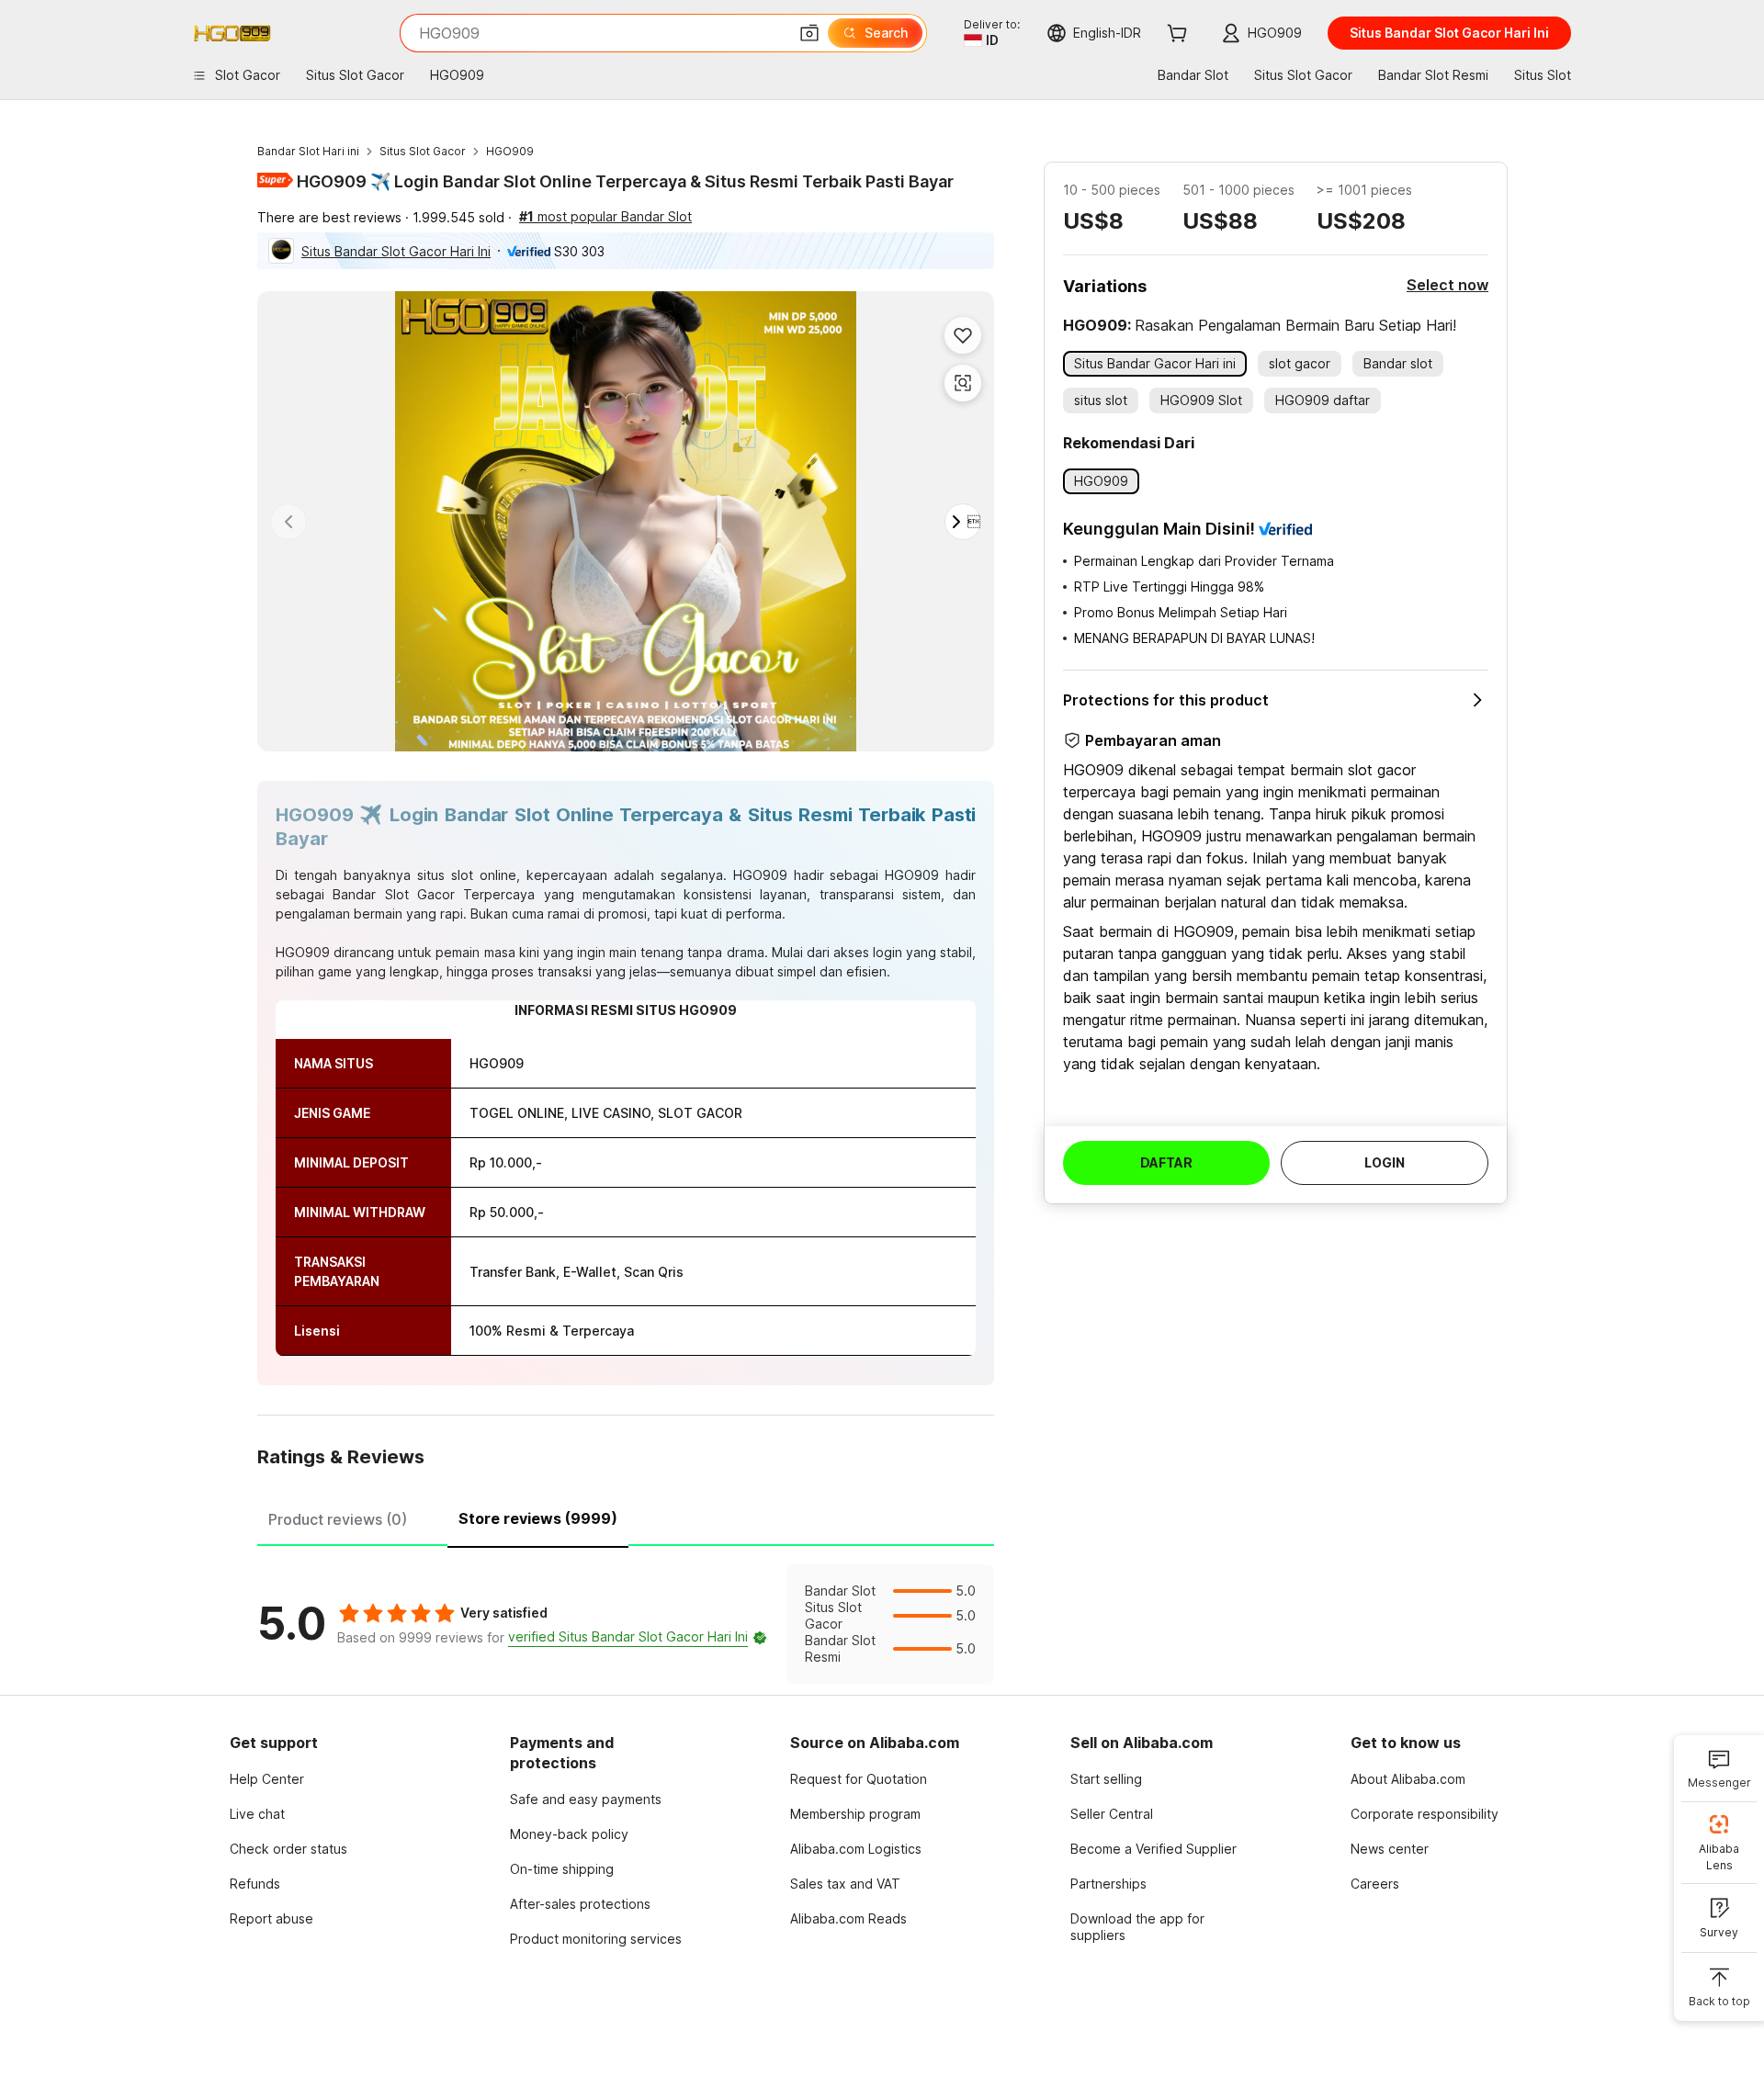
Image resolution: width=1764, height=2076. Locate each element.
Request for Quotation (859, 1779)
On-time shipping (562, 1869)
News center (1390, 1849)
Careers (1375, 1884)
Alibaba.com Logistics (856, 1849)
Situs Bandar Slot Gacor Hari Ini (396, 251)
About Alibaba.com (1408, 1779)
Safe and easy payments (586, 1799)
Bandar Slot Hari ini (308, 151)
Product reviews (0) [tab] (338, 1519)
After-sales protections (580, 1904)
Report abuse (271, 1918)
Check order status (288, 1849)
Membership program (855, 1814)
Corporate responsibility (1425, 1814)
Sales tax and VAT (845, 1884)
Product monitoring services (596, 1939)
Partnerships (1108, 1884)
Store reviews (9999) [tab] (538, 1518)
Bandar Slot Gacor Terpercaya (434, 894)
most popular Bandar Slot (605, 216)
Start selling (1106, 1779)
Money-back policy (569, 1834)
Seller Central (1112, 1814)
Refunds (255, 1884)
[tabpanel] (626, 1624)
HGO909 (510, 151)
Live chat (257, 1814)
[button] (809, 33)
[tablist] (626, 1517)
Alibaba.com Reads (848, 1918)
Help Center (267, 1779)
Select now (1447, 285)
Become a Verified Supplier (1153, 1849)
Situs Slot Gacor (423, 151)
